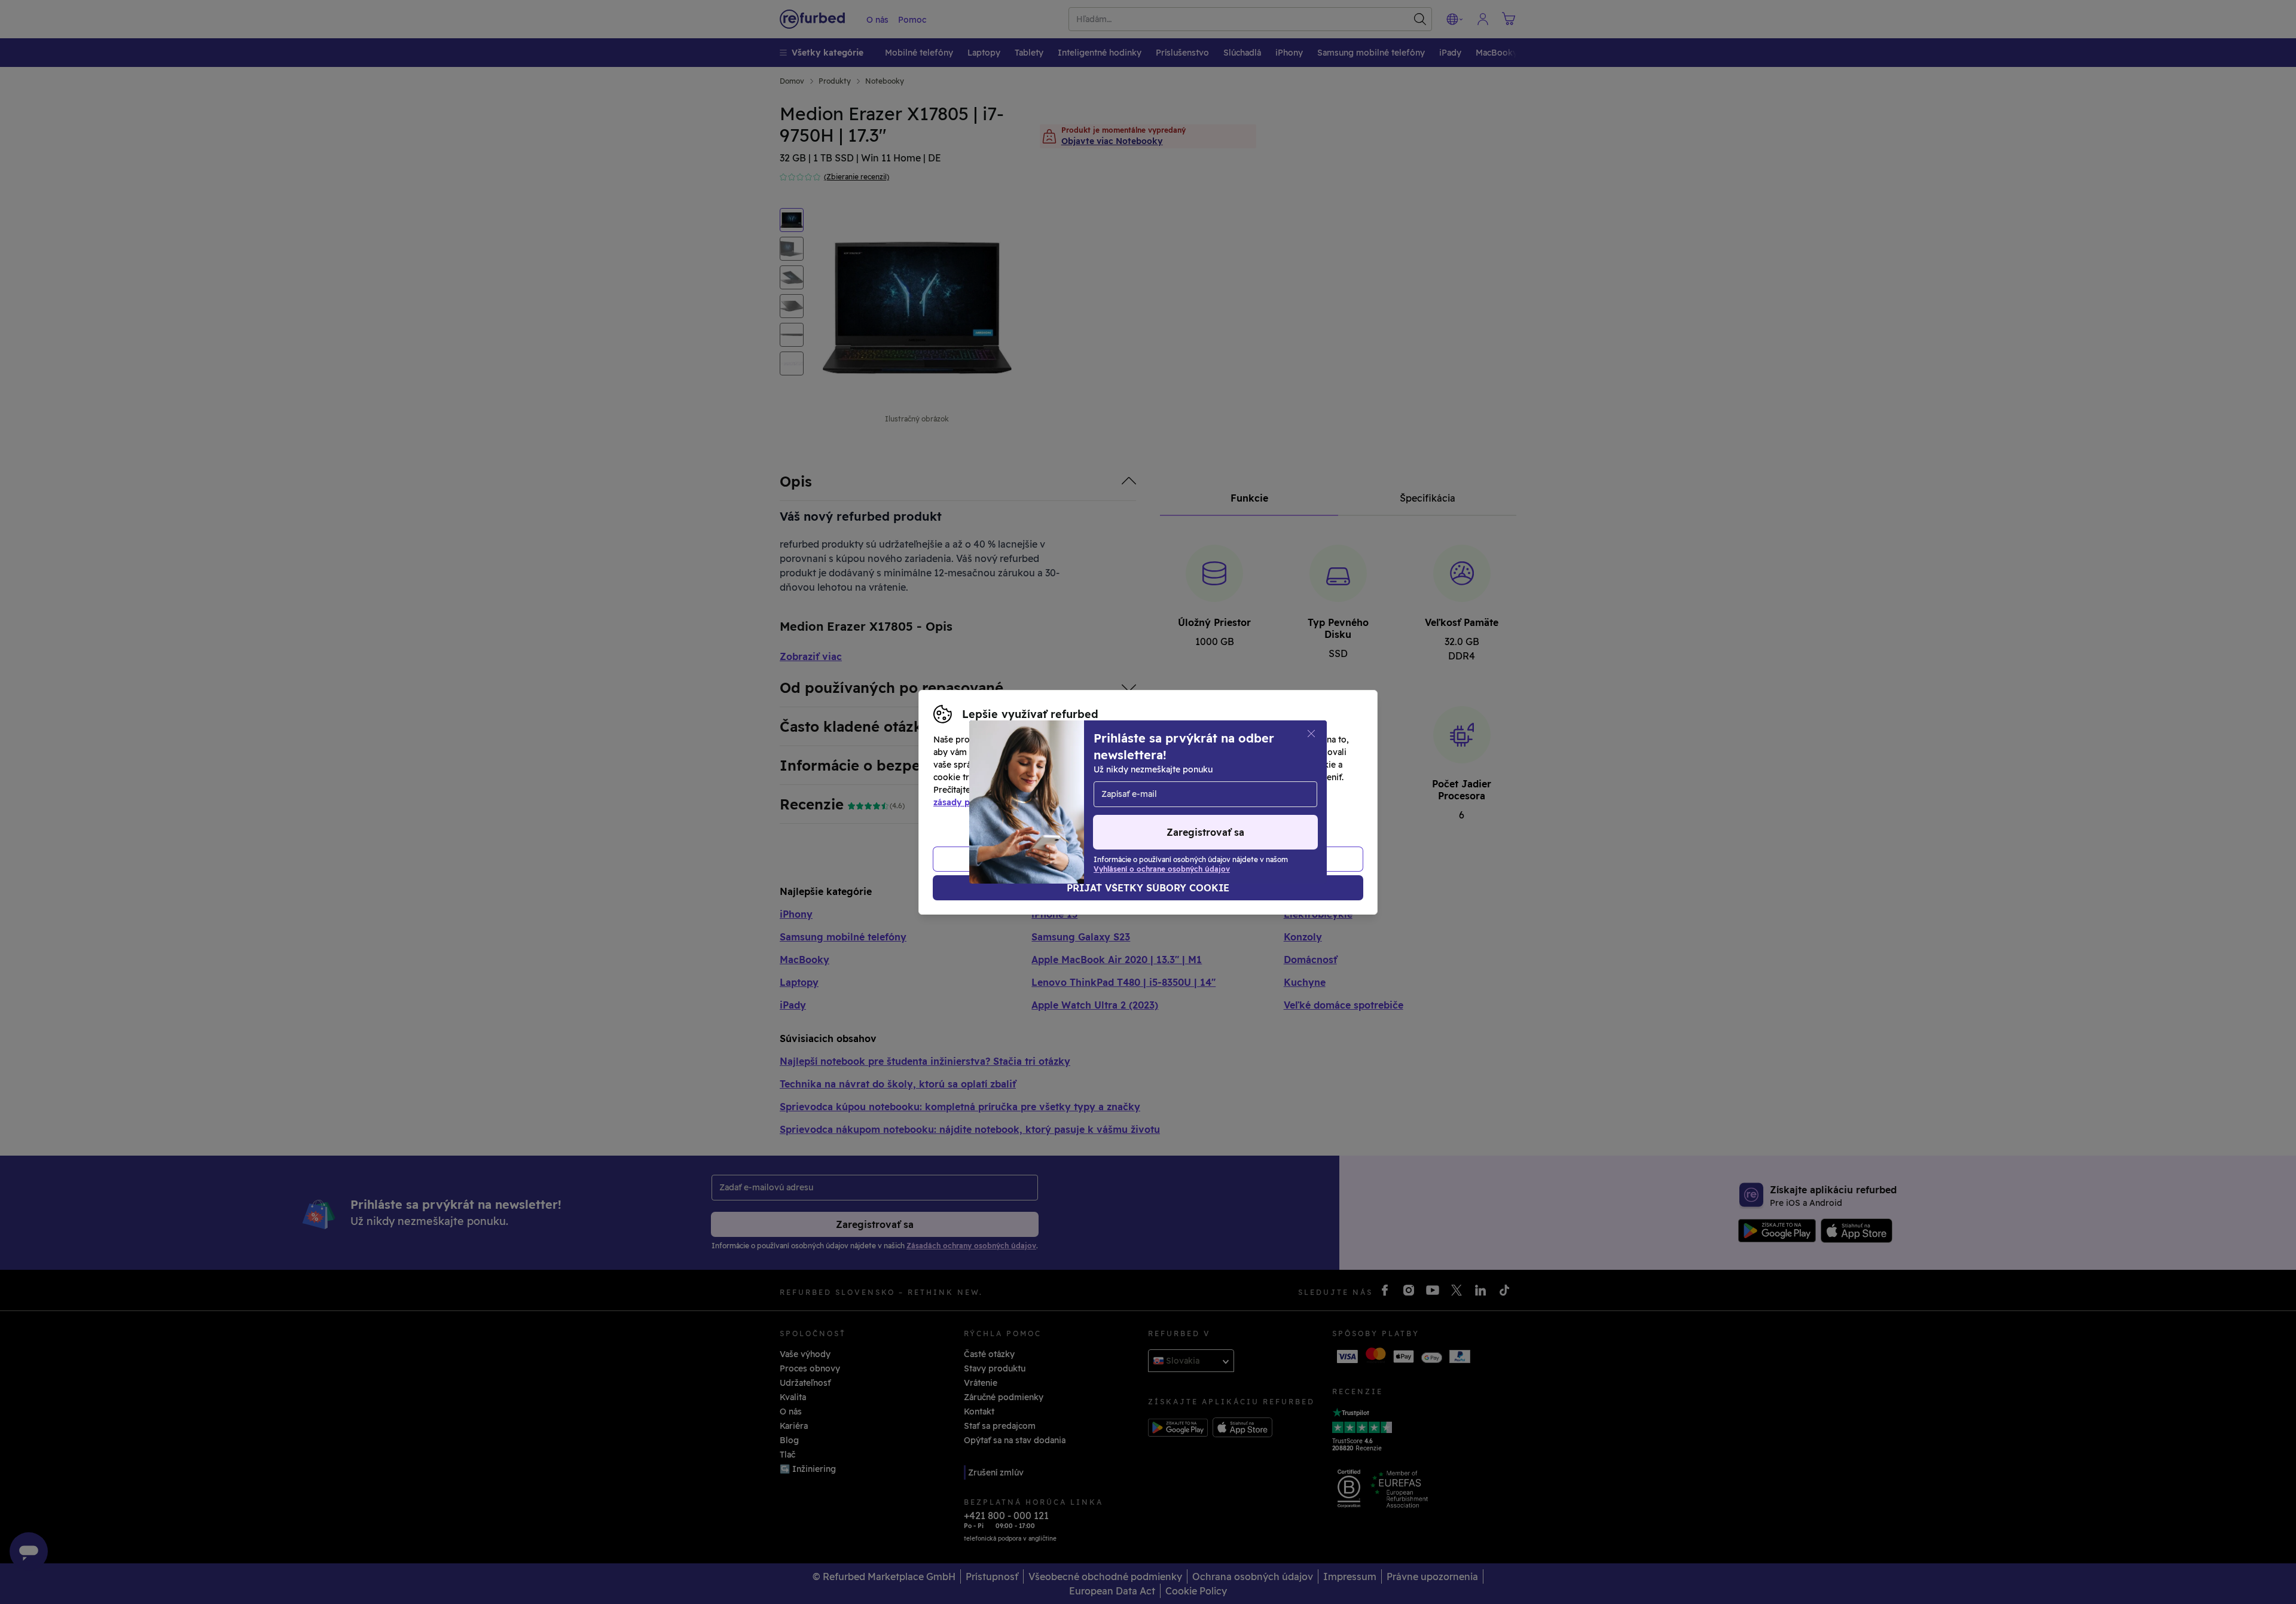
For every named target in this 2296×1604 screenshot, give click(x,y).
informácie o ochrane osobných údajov (1084, 790)
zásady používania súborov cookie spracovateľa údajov (1048, 802)
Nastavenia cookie (1193, 777)
